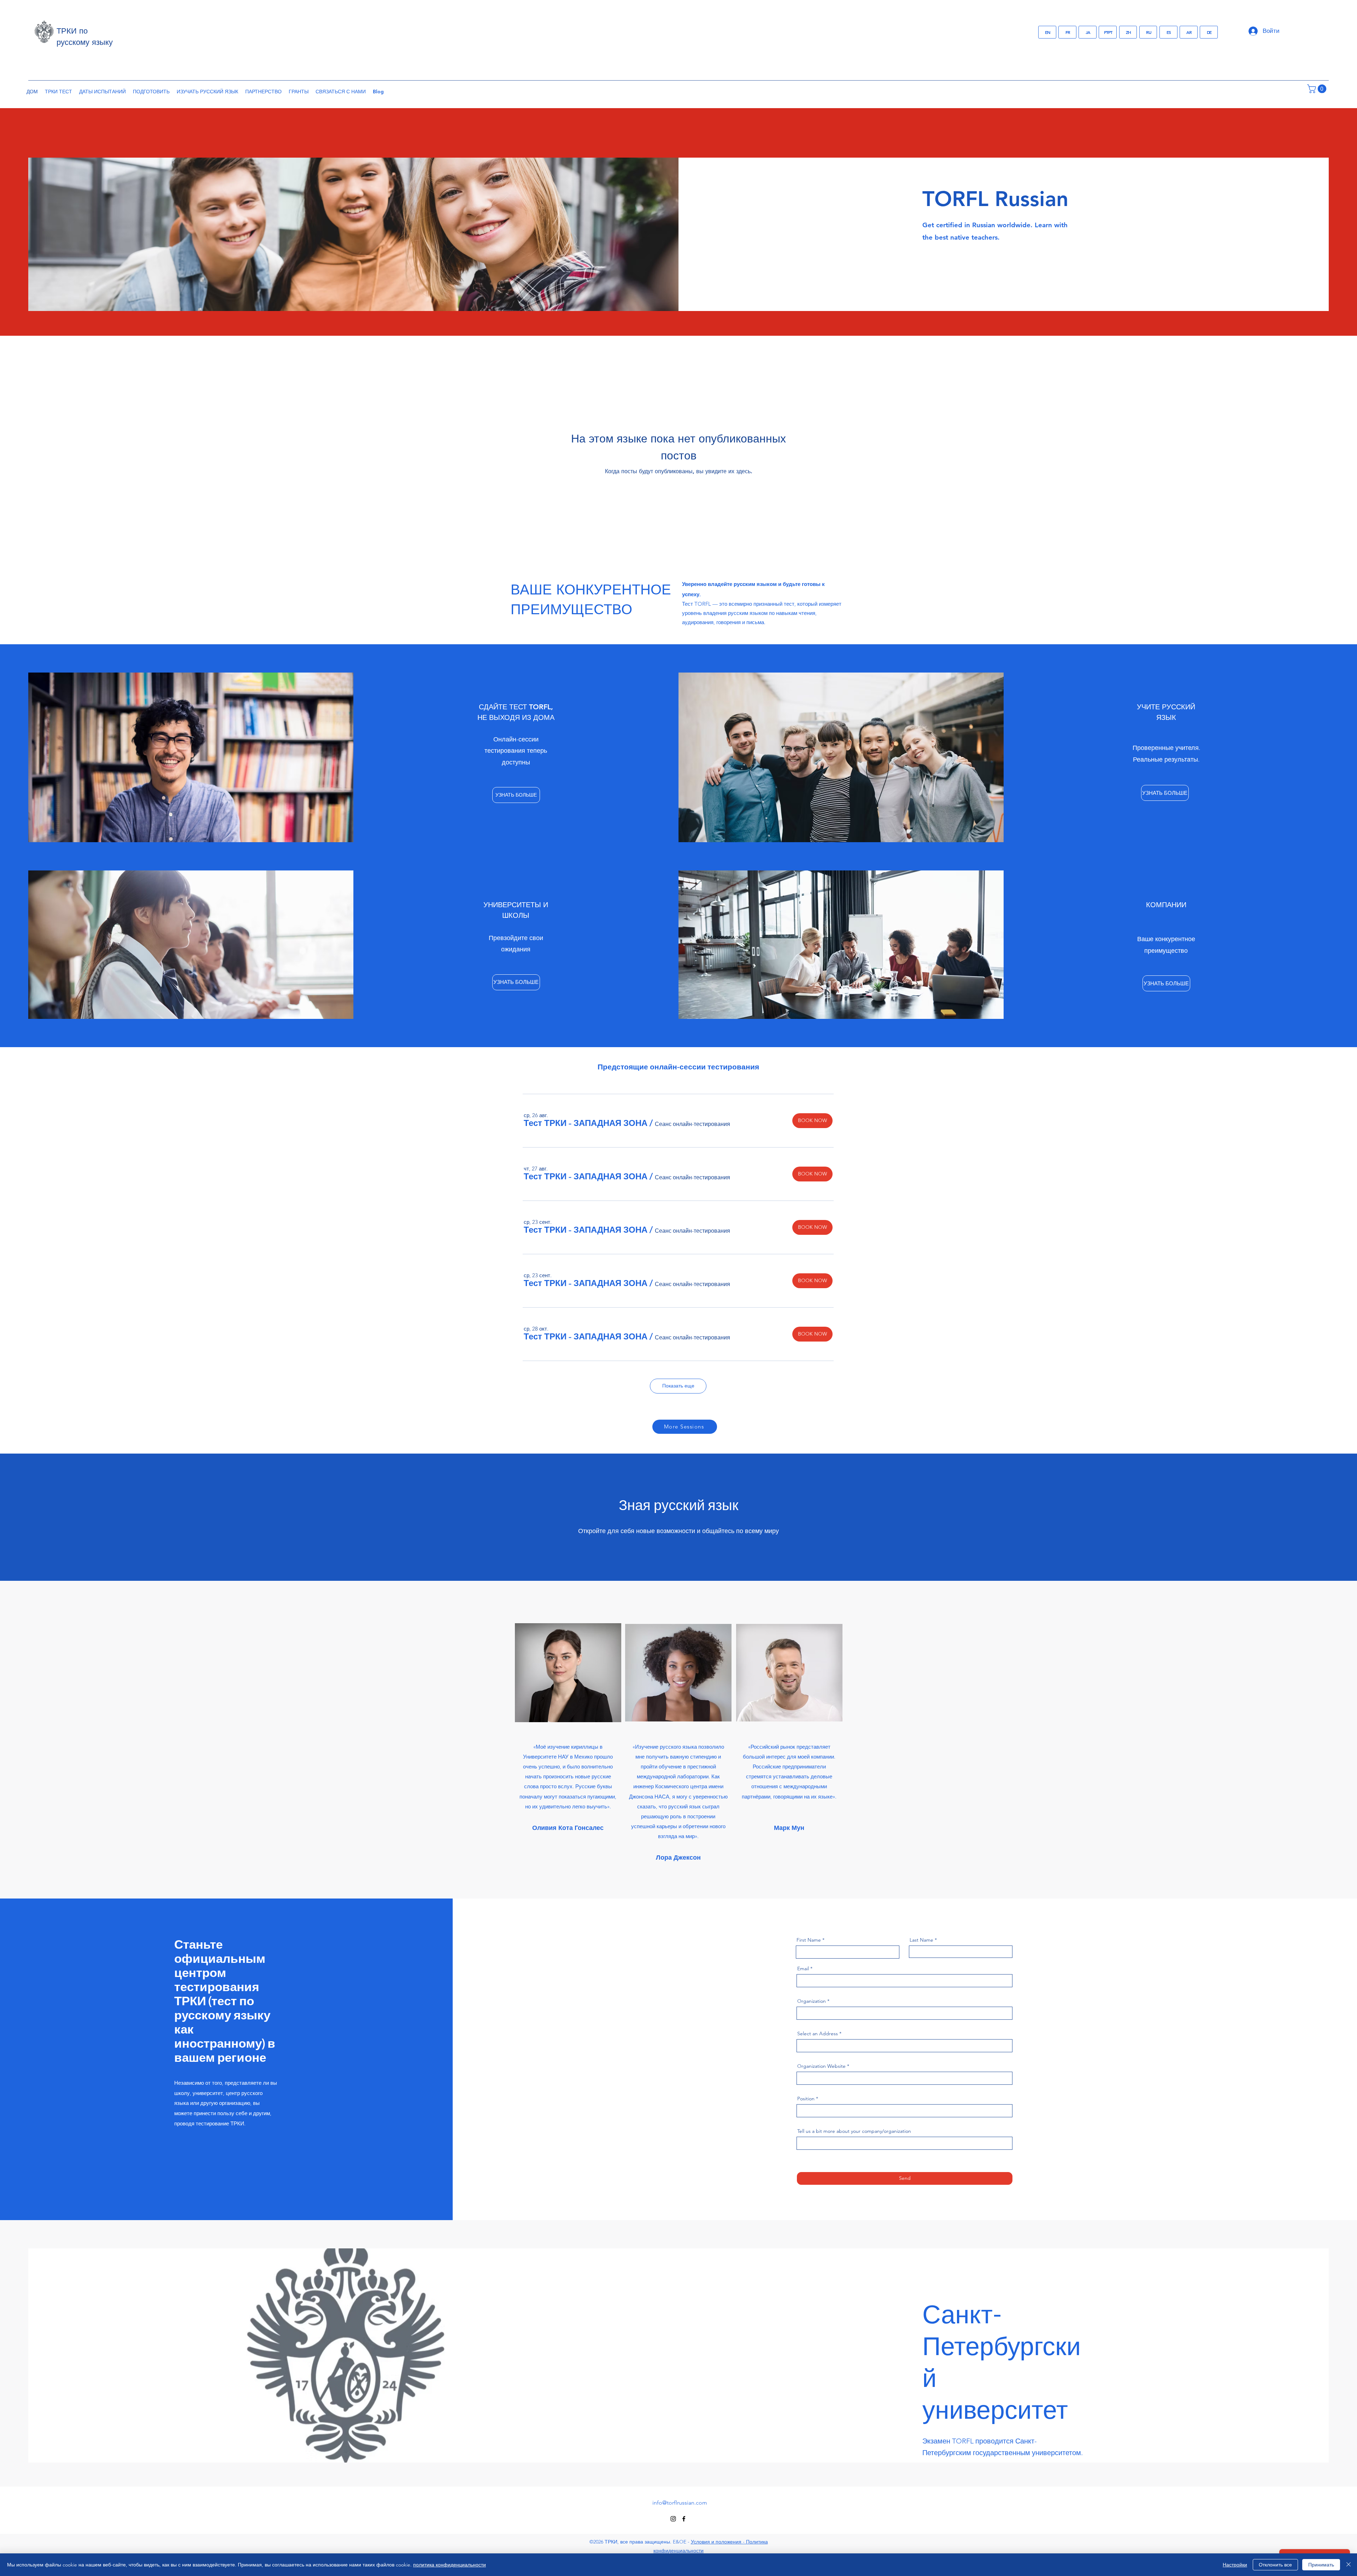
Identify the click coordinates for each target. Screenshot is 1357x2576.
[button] (1318, 89)
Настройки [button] (1235, 2565)
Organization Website (821, 2066)
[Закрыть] (1349, 2565)
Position (806, 2099)
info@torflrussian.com (680, 2503)
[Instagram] (673, 2519)
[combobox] (904, 2046)
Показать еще (678, 1386)
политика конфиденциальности (450, 2565)
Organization (812, 2001)
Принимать (1321, 2565)
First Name (809, 1940)
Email (803, 1968)
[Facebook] (684, 2519)
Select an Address (818, 2034)
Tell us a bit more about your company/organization (854, 2131)
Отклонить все (1275, 2565)
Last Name (921, 1940)
